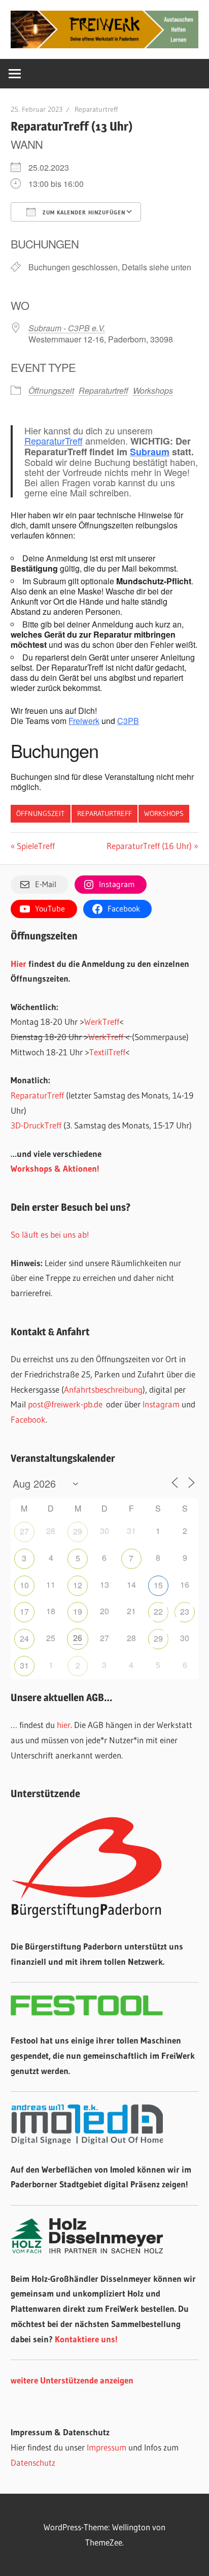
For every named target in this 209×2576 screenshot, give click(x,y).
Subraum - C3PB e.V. (67, 328)
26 (78, 1638)
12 (78, 1585)
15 (158, 1585)
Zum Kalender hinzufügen (83, 212)
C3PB (128, 721)
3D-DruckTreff (36, 1125)
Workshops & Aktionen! (55, 1168)
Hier (19, 964)
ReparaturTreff (54, 441)
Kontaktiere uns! (86, 2339)
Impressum (107, 2447)
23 (185, 1611)
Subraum (150, 452)
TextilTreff (107, 1052)
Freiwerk (84, 721)
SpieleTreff (36, 846)
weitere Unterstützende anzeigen (72, 2380)
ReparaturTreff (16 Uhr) (149, 846)
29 (78, 1531)
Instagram (161, 1404)
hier (64, 1725)
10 (24, 1585)
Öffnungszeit (51, 390)
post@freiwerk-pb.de (65, 1404)
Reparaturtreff (96, 109)
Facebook (28, 1419)
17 (24, 1611)
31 (24, 1665)
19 (78, 1611)
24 (24, 1638)
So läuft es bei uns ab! (50, 1234)
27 (24, 1531)
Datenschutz (33, 2462)
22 (158, 1611)
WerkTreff (102, 1022)
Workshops (153, 390)
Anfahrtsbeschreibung (103, 1389)
